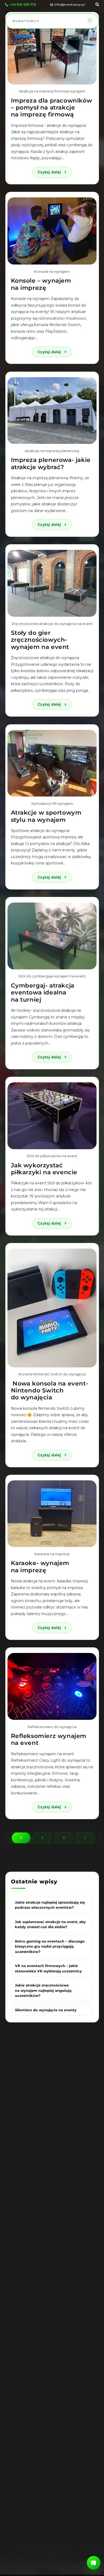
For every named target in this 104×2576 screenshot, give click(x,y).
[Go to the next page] (85, 1838)
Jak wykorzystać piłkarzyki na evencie (44, 1169)
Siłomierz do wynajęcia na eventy (46, 2010)
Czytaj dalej (55, 171)
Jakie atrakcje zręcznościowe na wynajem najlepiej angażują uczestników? (43, 1990)
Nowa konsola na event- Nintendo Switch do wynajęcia (50, 1391)
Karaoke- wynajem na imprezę (40, 1567)
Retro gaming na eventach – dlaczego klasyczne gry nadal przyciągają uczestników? (50, 1946)
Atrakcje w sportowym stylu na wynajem (46, 816)
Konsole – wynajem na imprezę (41, 284)
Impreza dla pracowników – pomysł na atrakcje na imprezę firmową (52, 108)
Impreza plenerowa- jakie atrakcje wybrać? (51, 463)
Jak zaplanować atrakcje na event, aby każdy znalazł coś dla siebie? (50, 1924)
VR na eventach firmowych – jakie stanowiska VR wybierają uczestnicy (48, 1968)
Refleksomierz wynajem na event (49, 1739)
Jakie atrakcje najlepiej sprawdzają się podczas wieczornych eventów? (50, 1905)
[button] (90, 21)
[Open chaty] (94, 2563)
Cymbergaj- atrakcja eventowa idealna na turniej (43, 993)
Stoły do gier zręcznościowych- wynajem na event (40, 640)
